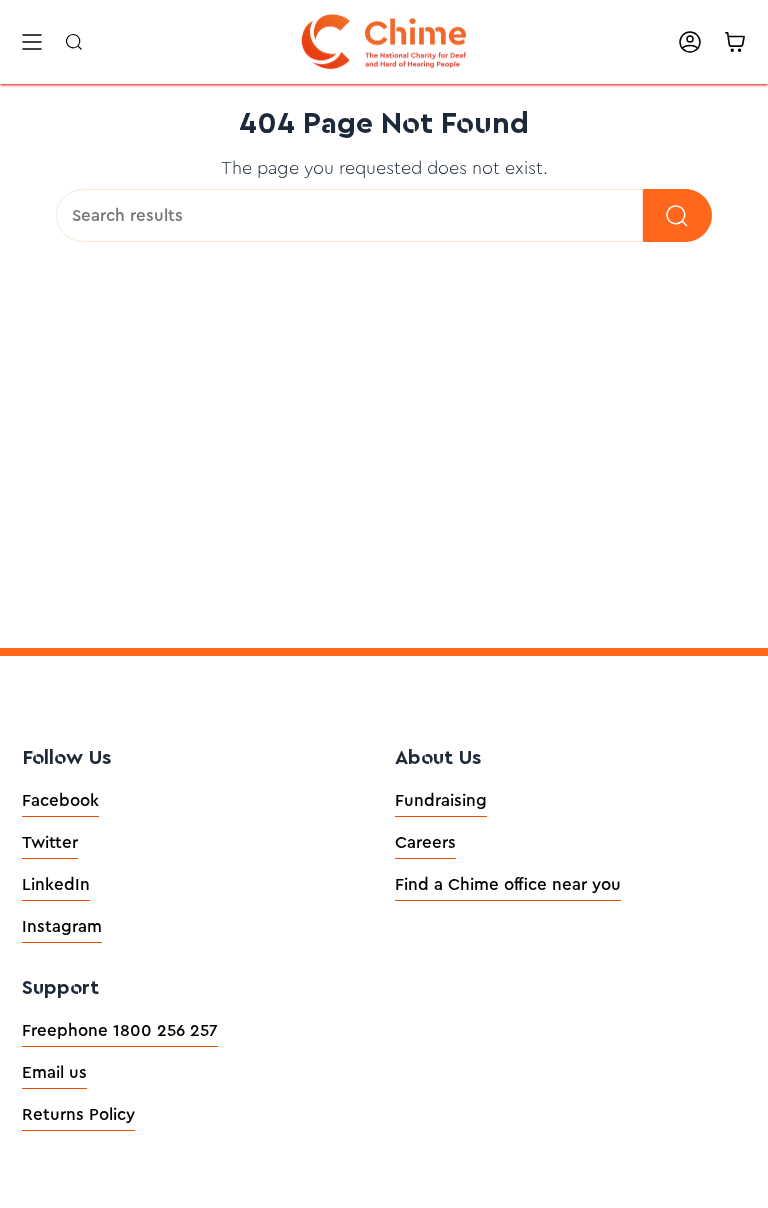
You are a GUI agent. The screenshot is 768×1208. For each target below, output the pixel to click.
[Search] (677, 215)
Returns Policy (78, 1114)
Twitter (50, 842)
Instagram (62, 926)
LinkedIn (56, 884)
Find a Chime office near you (508, 884)
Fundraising (441, 800)
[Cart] (735, 42)
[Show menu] (32, 42)
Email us (54, 1072)
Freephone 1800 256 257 (120, 1030)
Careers (425, 842)
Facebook (60, 800)
